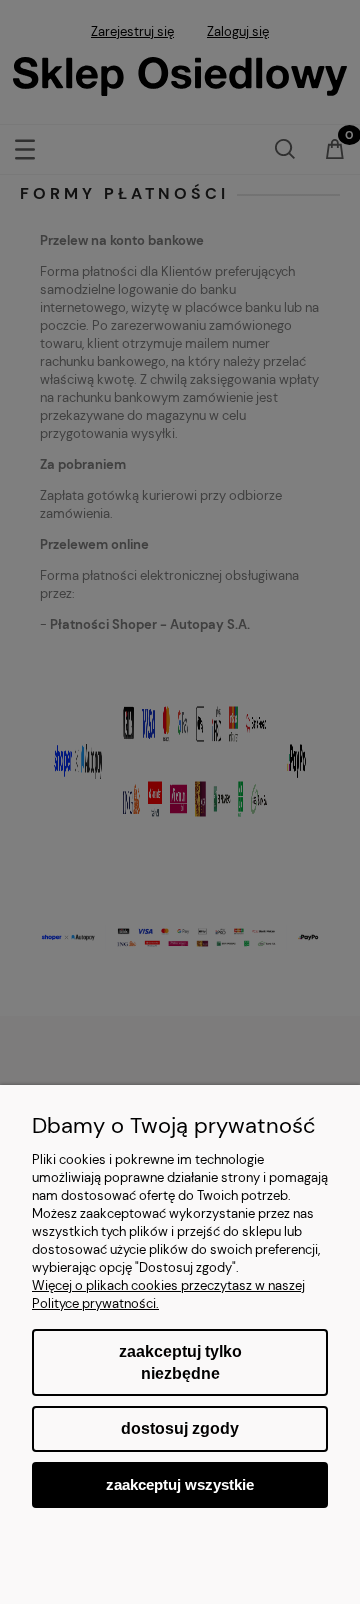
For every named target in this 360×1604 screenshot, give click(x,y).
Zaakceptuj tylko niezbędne (180, 1362)
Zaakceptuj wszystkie (180, 1484)
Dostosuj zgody (180, 1428)
